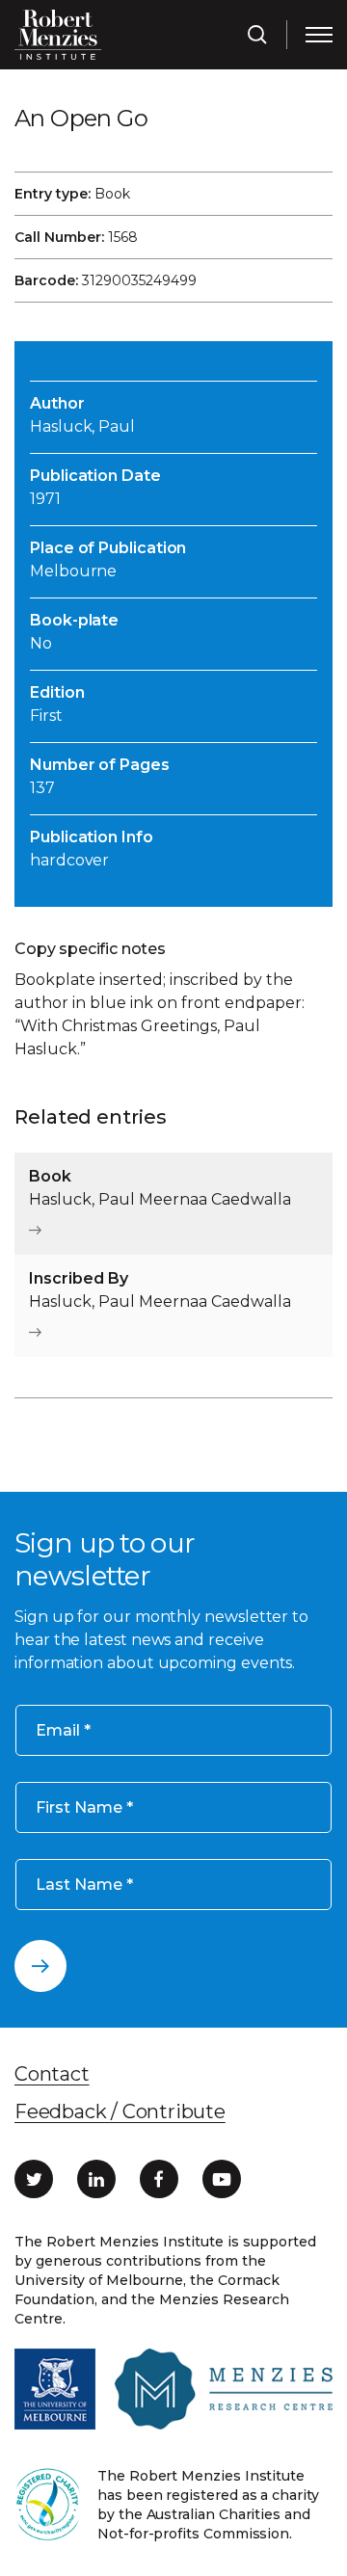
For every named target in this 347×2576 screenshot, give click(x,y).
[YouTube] (222, 2179)
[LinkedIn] (96, 2179)
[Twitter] (34, 2179)
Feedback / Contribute (120, 2111)
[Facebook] (159, 2179)
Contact (52, 2074)
